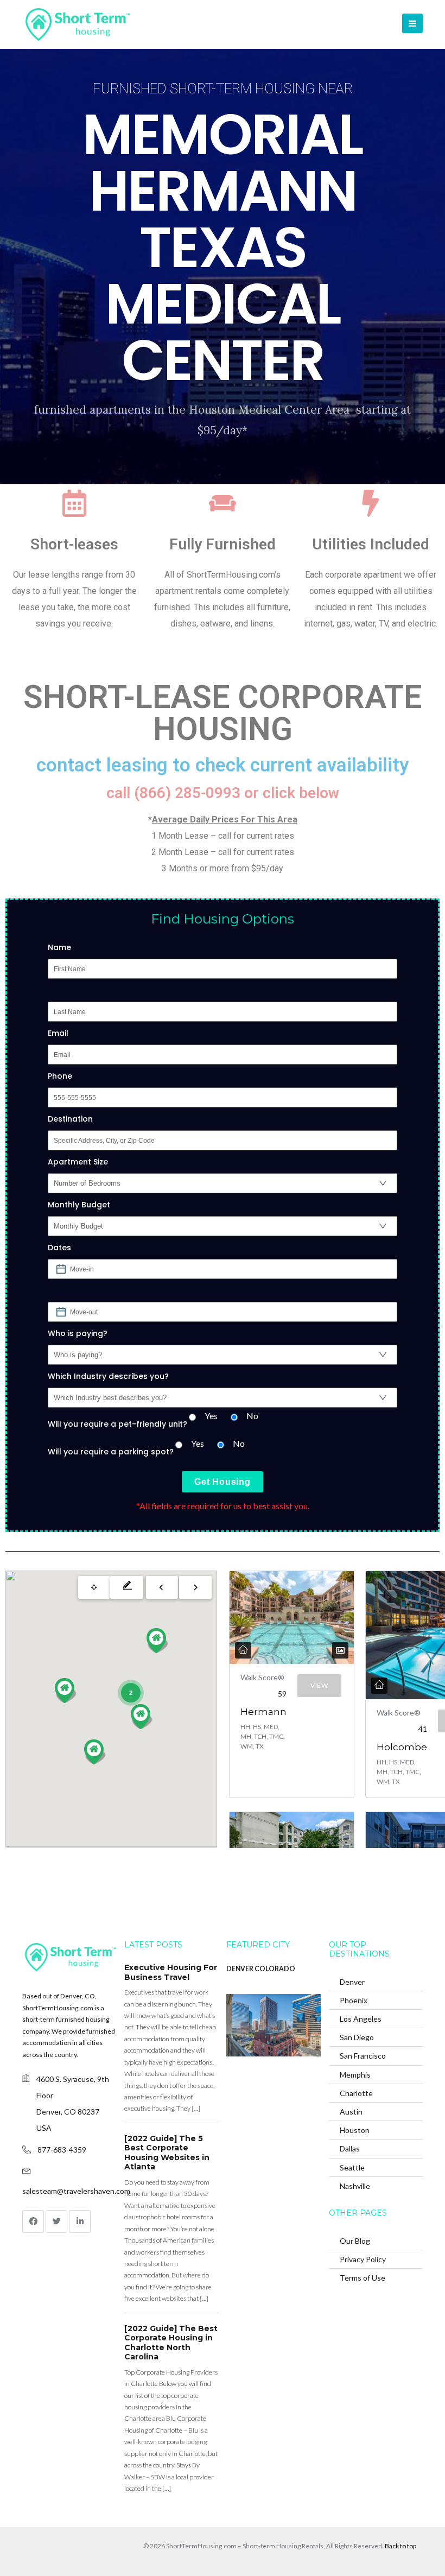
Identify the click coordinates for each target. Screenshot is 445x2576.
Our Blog (355, 2241)
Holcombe (402, 1747)
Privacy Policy (363, 2259)
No (252, 1416)
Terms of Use (363, 2278)
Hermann (263, 1712)
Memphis (355, 2075)
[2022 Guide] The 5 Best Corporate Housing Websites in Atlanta (167, 2153)
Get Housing (223, 1482)
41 (423, 1729)
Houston (355, 2130)
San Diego (357, 2037)
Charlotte (356, 2093)
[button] (157, 1641)
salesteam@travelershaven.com (76, 2191)
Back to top (400, 2546)
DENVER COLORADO (261, 1969)
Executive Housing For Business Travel (171, 1972)
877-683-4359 (62, 2150)
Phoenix (354, 2000)
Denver (352, 1982)
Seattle (352, 2167)
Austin (351, 2112)
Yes (211, 1416)
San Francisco (363, 2056)
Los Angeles (361, 2019)
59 (282, 1694)
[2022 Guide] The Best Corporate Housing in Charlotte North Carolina (171, 2343)
